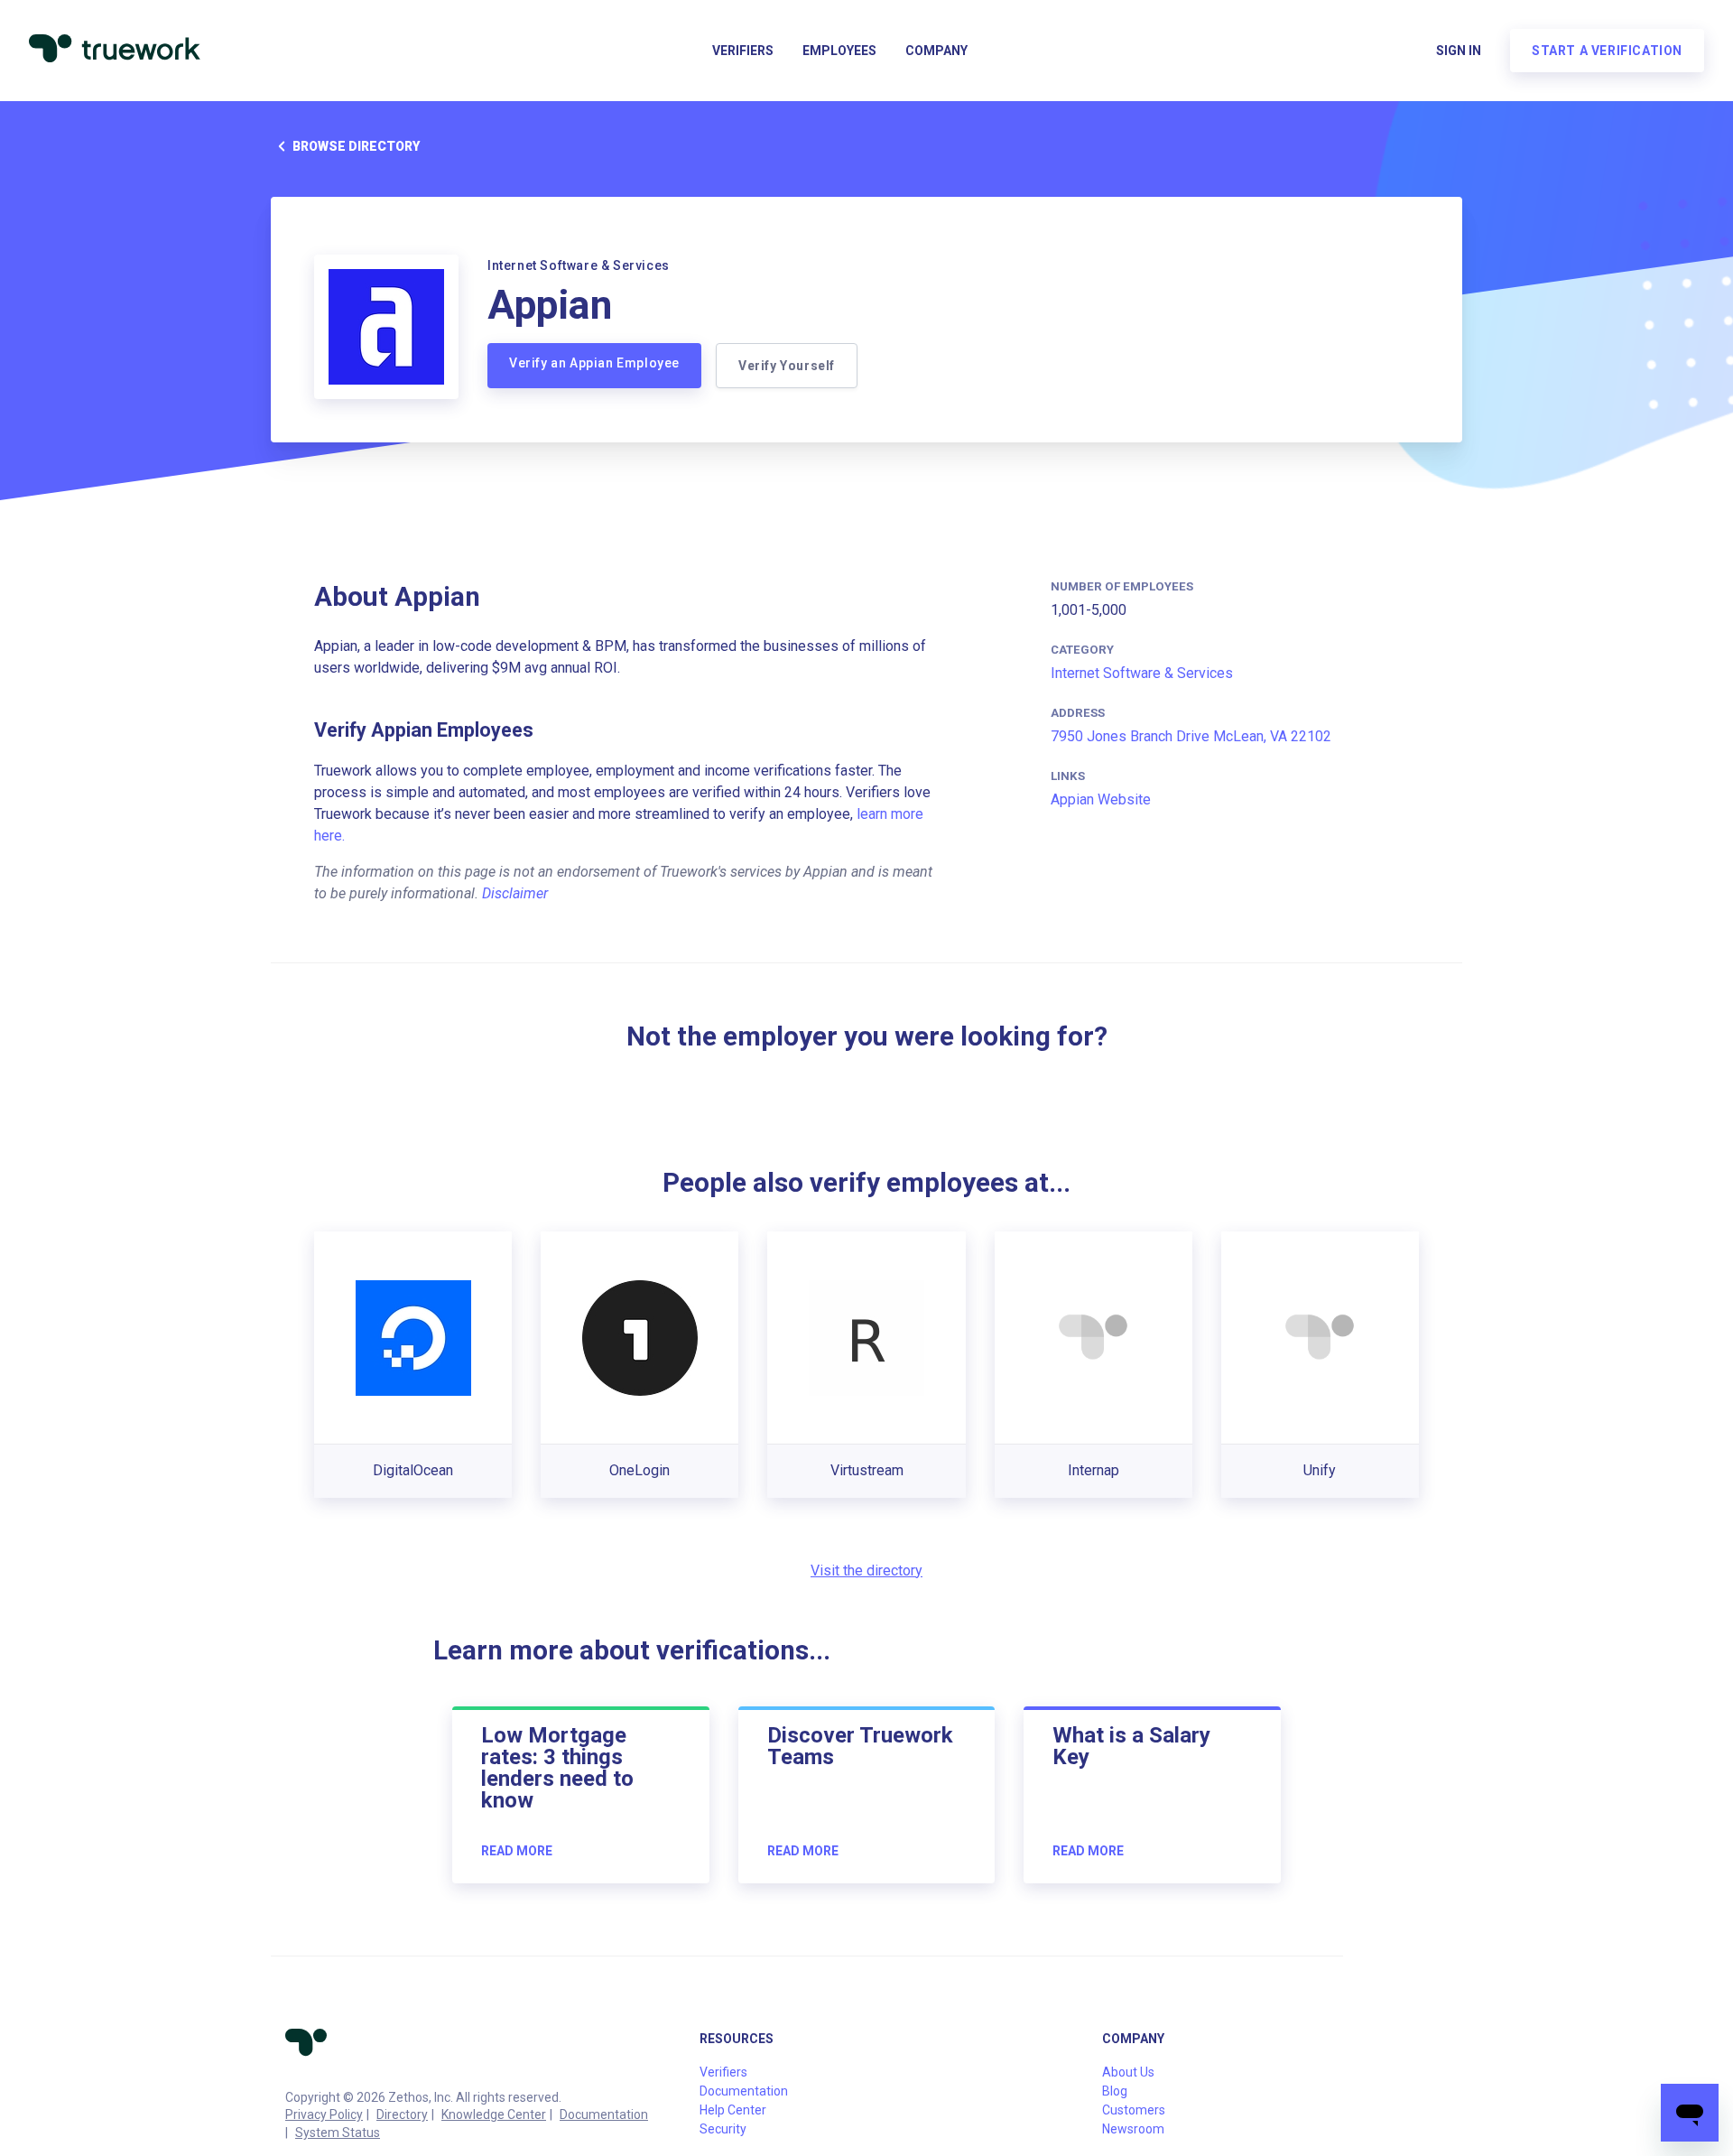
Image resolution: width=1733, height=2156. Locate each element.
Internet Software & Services (1142, 673)
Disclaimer (515, 893)
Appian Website (1101, 799)
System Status (338, 2133)
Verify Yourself (787, 366)
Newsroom (1133, 2129)
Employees (839, 51)
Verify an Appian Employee (594, 363)
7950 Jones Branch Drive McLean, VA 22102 (1191, 736)
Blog (1115, 2091)
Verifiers (743, 51)
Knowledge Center (494, 2114)
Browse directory (356, 146)
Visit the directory (866, 1571)
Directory (402, 2114)
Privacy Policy (324, 2114)
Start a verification (1607, 51)
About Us (1128, 2072)
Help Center (733, 2110)
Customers (1134, 2110)
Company (936, 51)
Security (723, 2129)
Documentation (604, 2114)
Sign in (1459, 51)
